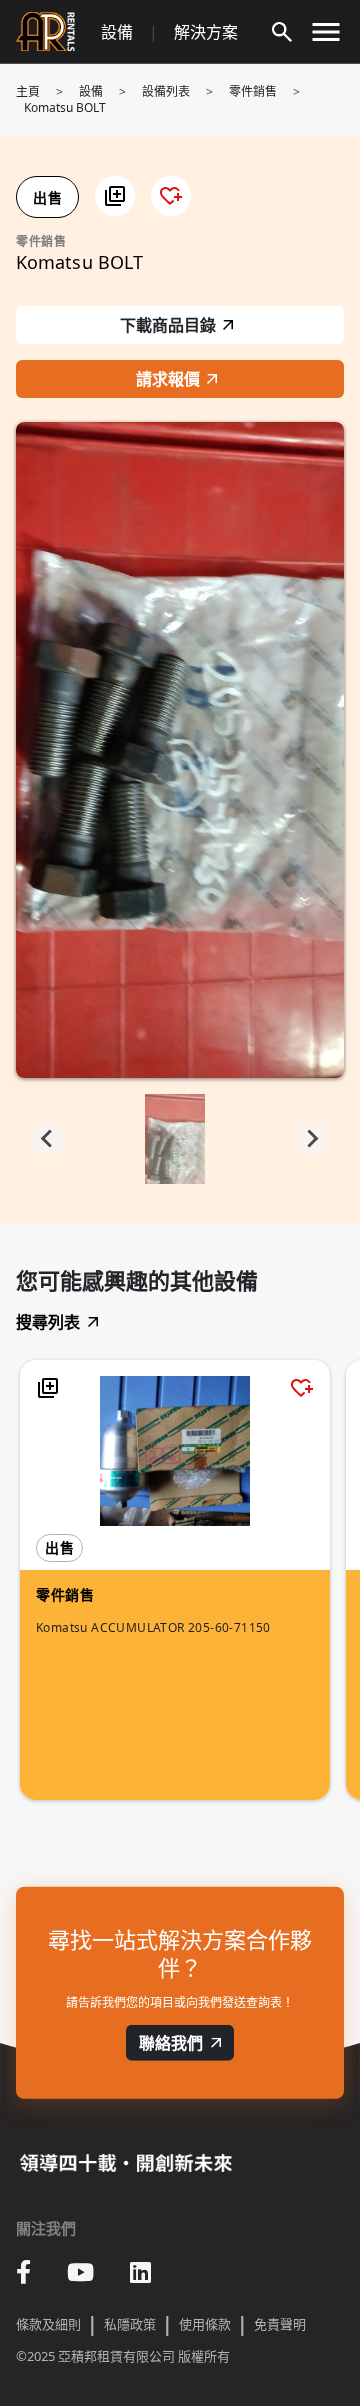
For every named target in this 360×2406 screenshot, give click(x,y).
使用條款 (205, 2324)
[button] (115, 196)
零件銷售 (253, 91)
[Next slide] (312, 1139)
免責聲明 (280, 2324)
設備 (117, 32)
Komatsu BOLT (65, 107)
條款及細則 (48, 2324)
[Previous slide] (48, 1139)
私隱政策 (130, 2324)
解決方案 (206, 32)
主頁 (28, 91)
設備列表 (166, 91)
